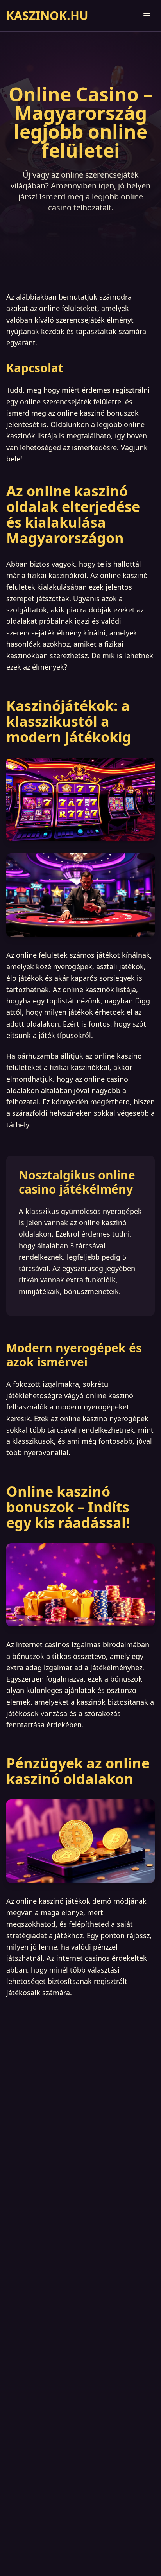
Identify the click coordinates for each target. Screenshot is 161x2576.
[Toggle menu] (147, 16)
